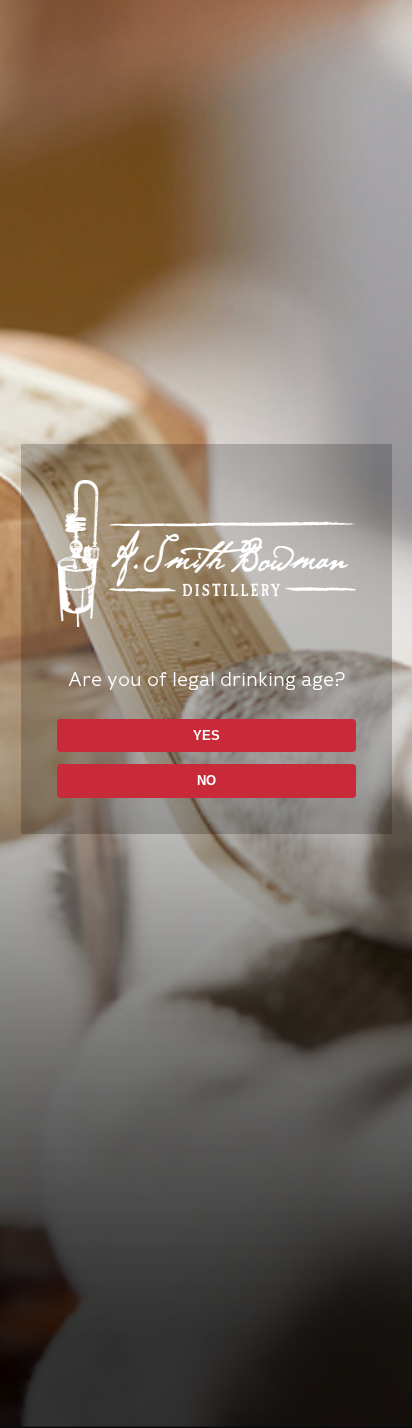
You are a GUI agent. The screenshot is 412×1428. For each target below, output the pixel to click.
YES (206, 735)
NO (206, 780)
